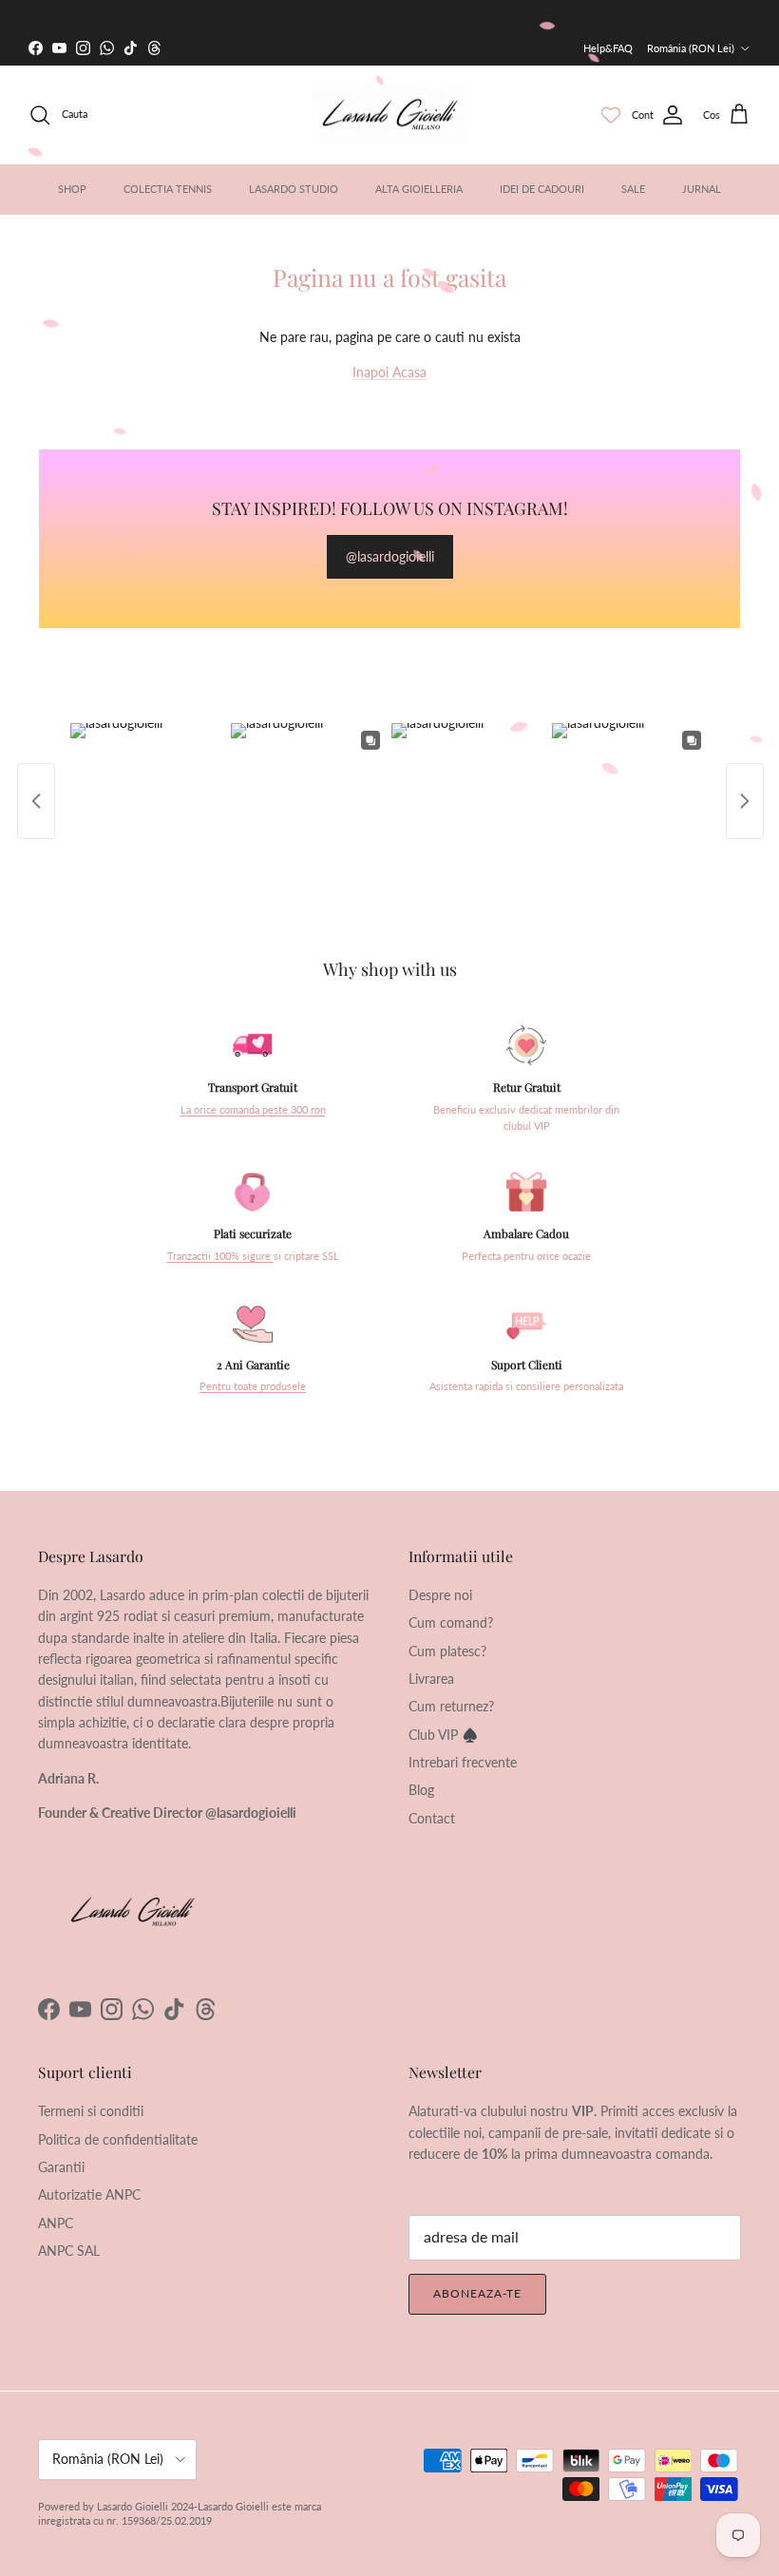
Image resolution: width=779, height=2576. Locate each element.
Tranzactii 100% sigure (220, 1256)
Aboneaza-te (477, 2293)
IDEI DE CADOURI (542, 189)
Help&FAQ (608, 48)
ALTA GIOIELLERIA (419, 189)
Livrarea (431, 1679)
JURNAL (702, 189)
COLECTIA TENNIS (168, 189)
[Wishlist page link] (611, 115)
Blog (421, 1790)
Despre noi (440, 1595)
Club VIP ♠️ (443, 1735)
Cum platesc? (447, 1651)
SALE (633, 189)
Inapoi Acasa (389, 372)
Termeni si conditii (91, 2111)
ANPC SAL (69, 2251)
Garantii (61, 2167)
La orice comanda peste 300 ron (253, 1110)
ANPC (56, 2223)
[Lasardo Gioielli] (390, 115)
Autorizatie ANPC (89, 2194)
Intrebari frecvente (463, 1762)
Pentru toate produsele (253, 1386)
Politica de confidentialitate (118, 2139)
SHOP (72, 189)
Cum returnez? (451, 1706)
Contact (432, 1818)
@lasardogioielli (390, 556)
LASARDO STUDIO (294, 189)
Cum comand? (451, 1622)
